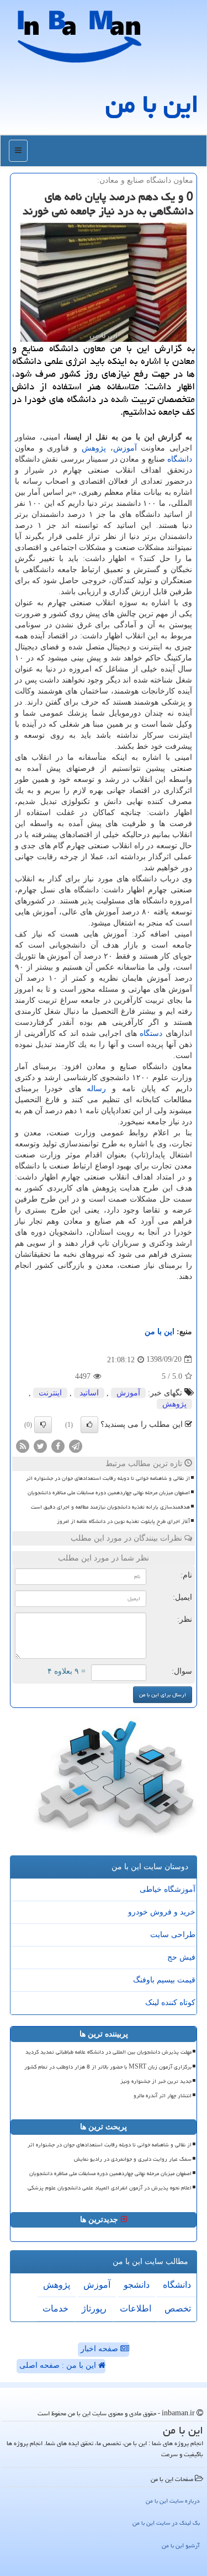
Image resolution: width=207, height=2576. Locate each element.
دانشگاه (180, 459)
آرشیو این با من (181, 2545)
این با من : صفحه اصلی (59, 2365)
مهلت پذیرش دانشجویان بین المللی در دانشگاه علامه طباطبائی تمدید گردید (108, 2052)
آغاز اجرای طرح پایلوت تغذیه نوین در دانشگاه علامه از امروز (123, 1521)
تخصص (178, 2308)
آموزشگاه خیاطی (168, 1889)
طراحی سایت (173, 1935)
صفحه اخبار (100, 2349)
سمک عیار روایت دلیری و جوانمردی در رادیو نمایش (133, 2159)
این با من (152, 104)
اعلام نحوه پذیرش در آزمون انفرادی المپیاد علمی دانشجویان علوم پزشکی (110, 2188)
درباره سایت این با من (173, 2501)
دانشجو (137, 2285)
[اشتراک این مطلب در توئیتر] (40, 1445)
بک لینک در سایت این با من (166, 2523)
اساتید (89, 1393)
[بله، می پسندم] (89, 1425)
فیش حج (181, 1957)
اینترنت (50, 1393)
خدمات (55, 2308)
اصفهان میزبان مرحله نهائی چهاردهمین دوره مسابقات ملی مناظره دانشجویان (109, 1493)
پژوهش (94, 448)
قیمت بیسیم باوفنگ (164, 1980)
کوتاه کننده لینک (170, 2003)
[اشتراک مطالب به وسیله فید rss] (23, 1445)
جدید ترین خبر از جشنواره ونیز (156, 2081)
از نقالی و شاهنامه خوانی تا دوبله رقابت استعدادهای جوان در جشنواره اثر (108, 1478)
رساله (96, 1089)
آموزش (125, 448)
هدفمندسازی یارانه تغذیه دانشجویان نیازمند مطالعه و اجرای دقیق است (110, 1507)
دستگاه (151, 1033)
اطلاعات (136, 2308)
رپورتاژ (94, 2308)
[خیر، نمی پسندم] (43, 1425)
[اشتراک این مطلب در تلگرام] (76, 1445)
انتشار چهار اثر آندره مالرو (163, 2096)
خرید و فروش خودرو (162, 1912)
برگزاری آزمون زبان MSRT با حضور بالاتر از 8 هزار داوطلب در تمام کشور (108, 2067)
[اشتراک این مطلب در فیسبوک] (58, 1445)
